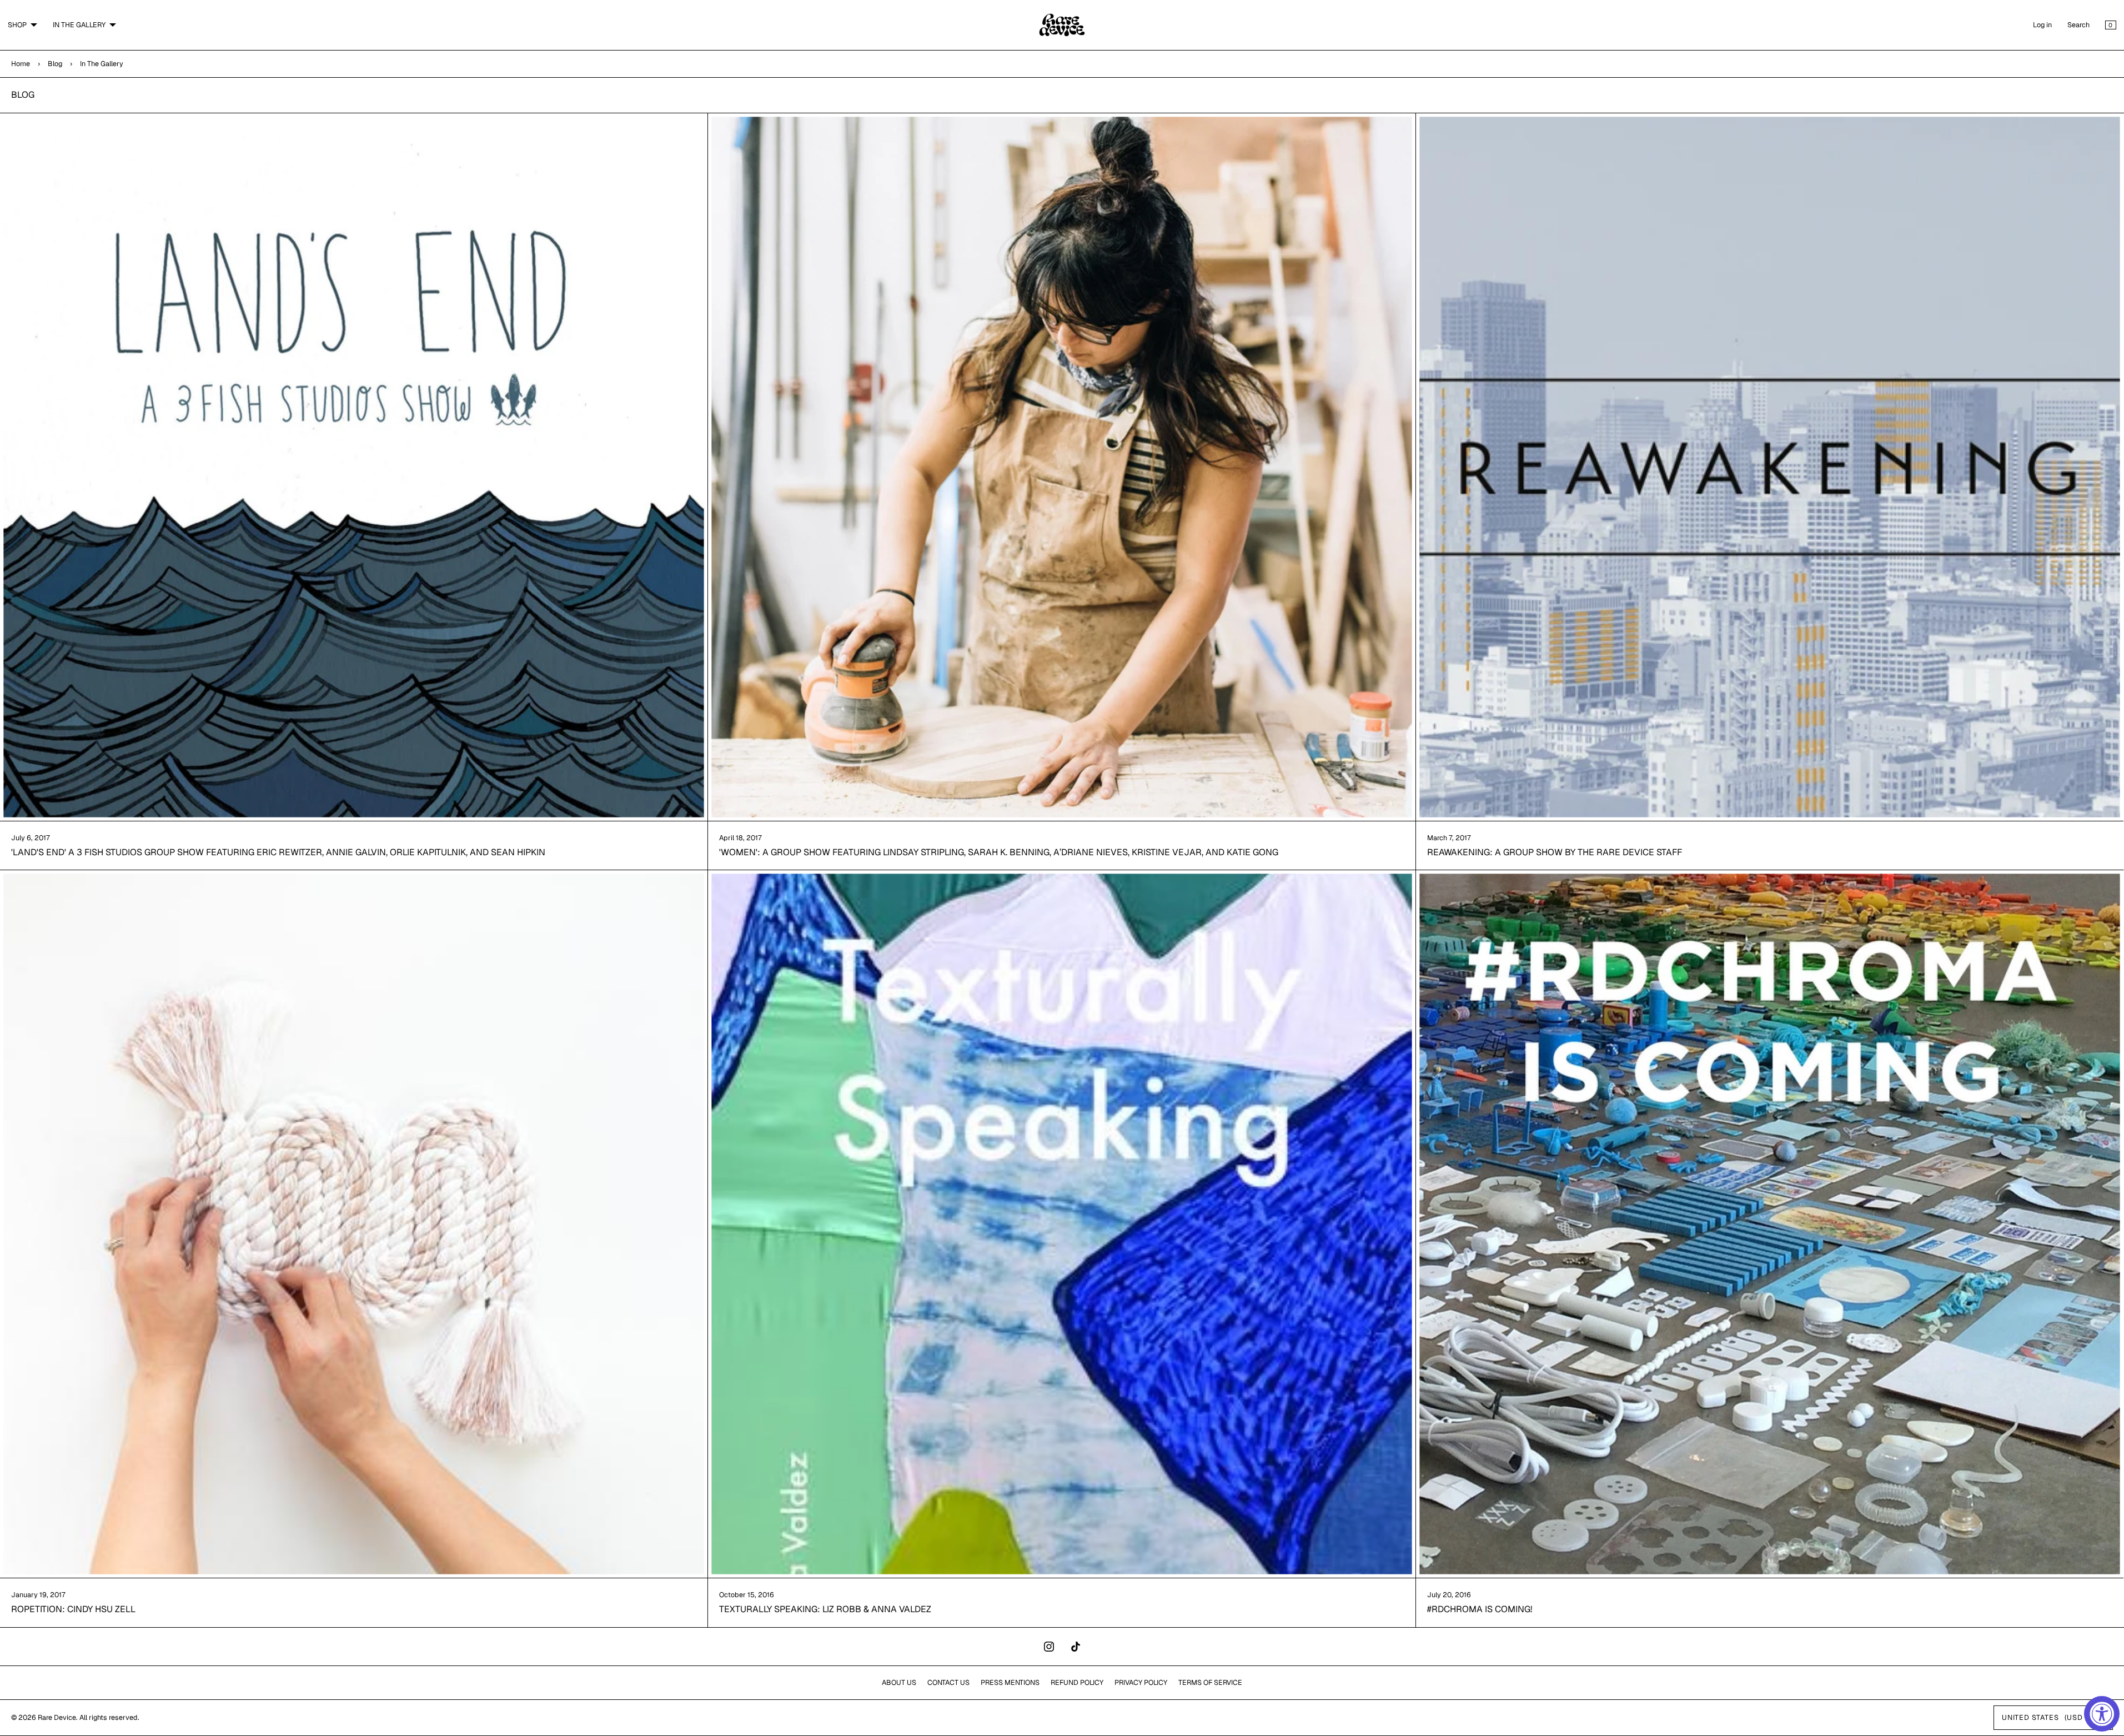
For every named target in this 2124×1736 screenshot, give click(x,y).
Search (2078, 25)
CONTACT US (948, 1682)
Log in (2042, 25)
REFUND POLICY (1077, 1682)
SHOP (17, 25)
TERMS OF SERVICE (1210, 1682)
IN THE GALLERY (79, 25)
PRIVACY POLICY (1141, 1682)
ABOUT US (899, 1682)
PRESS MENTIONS (1010, 1682)
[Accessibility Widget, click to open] (2102, 1714)
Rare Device (57, 1717)
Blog (55, 64)
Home (21, 64)
